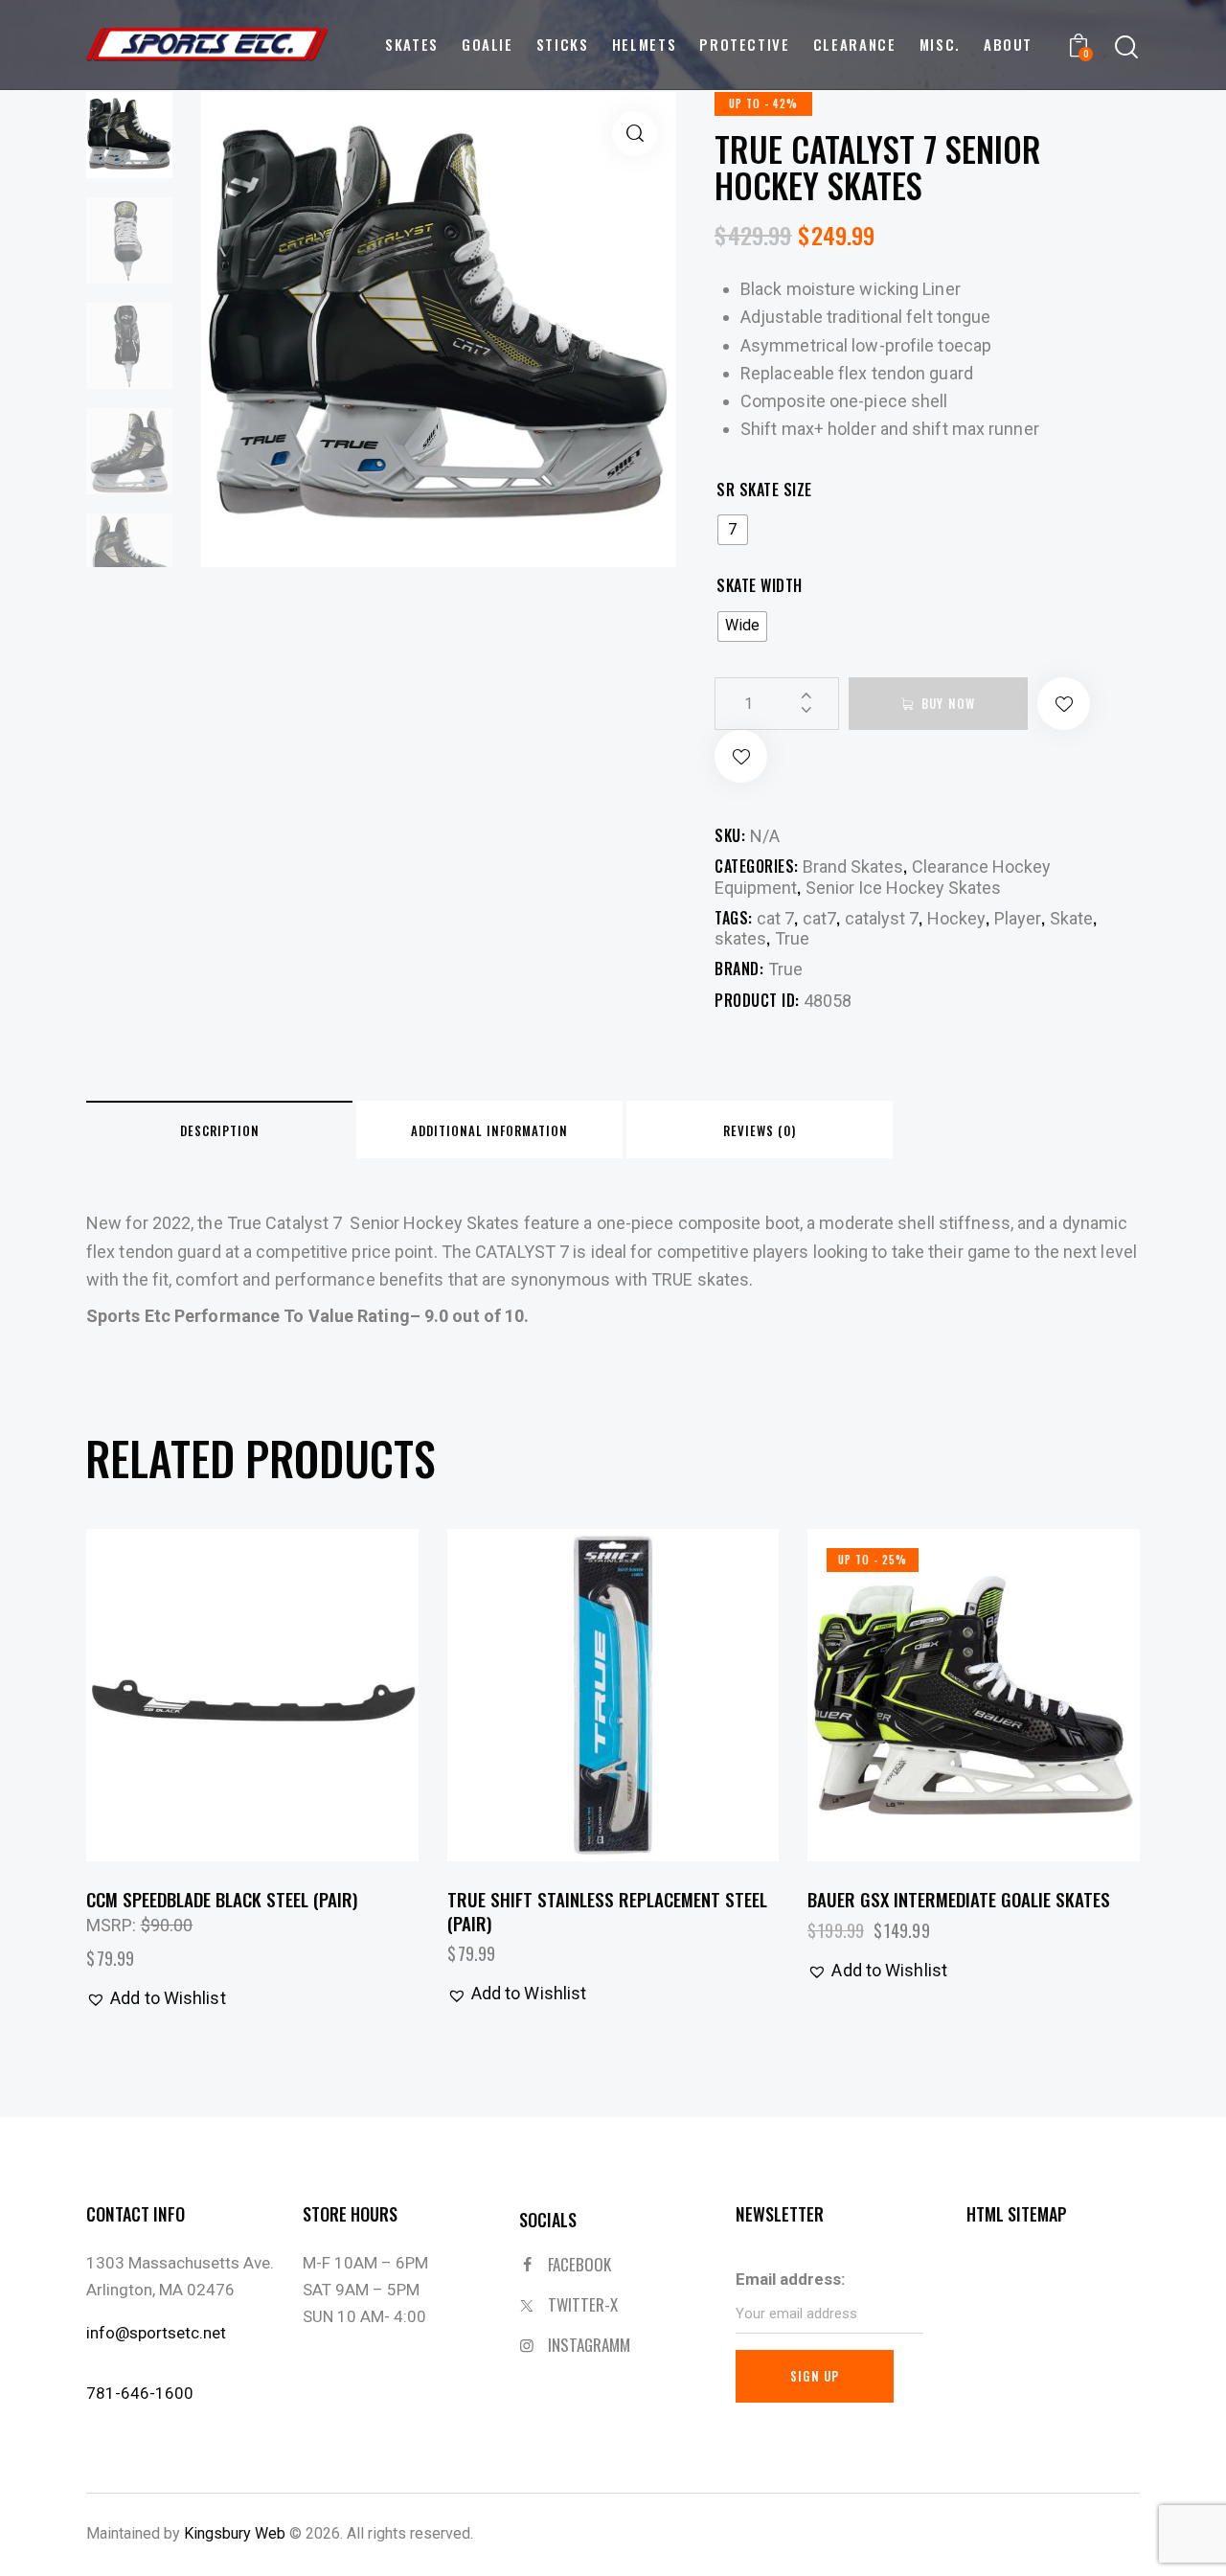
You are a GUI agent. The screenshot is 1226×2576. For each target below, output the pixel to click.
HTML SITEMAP (1017, 2214)
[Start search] (1126, 47)
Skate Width (760, 586)
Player (1018, 918)
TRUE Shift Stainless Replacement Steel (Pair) (607, 1911)
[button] (635, 134)
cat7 (819, 918)
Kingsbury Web (235, 2533)
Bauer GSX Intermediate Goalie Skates (959, 1899)
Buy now (948, 703)
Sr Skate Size (764, 490)
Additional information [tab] (489, 1130)
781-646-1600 (140, 2393)
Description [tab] (220, 1130)
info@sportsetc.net (156, 2333)
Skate (1071, 918)
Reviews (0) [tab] (760, 1130)
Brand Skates (853, 866)
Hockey (956, 918)
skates (740, 938)
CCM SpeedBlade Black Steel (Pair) (222, 1899)
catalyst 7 (882, 918)
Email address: (790, 2279)
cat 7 (775, 918)
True (792, 938)
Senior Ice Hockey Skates (903, 888)
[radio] (733, 530)
